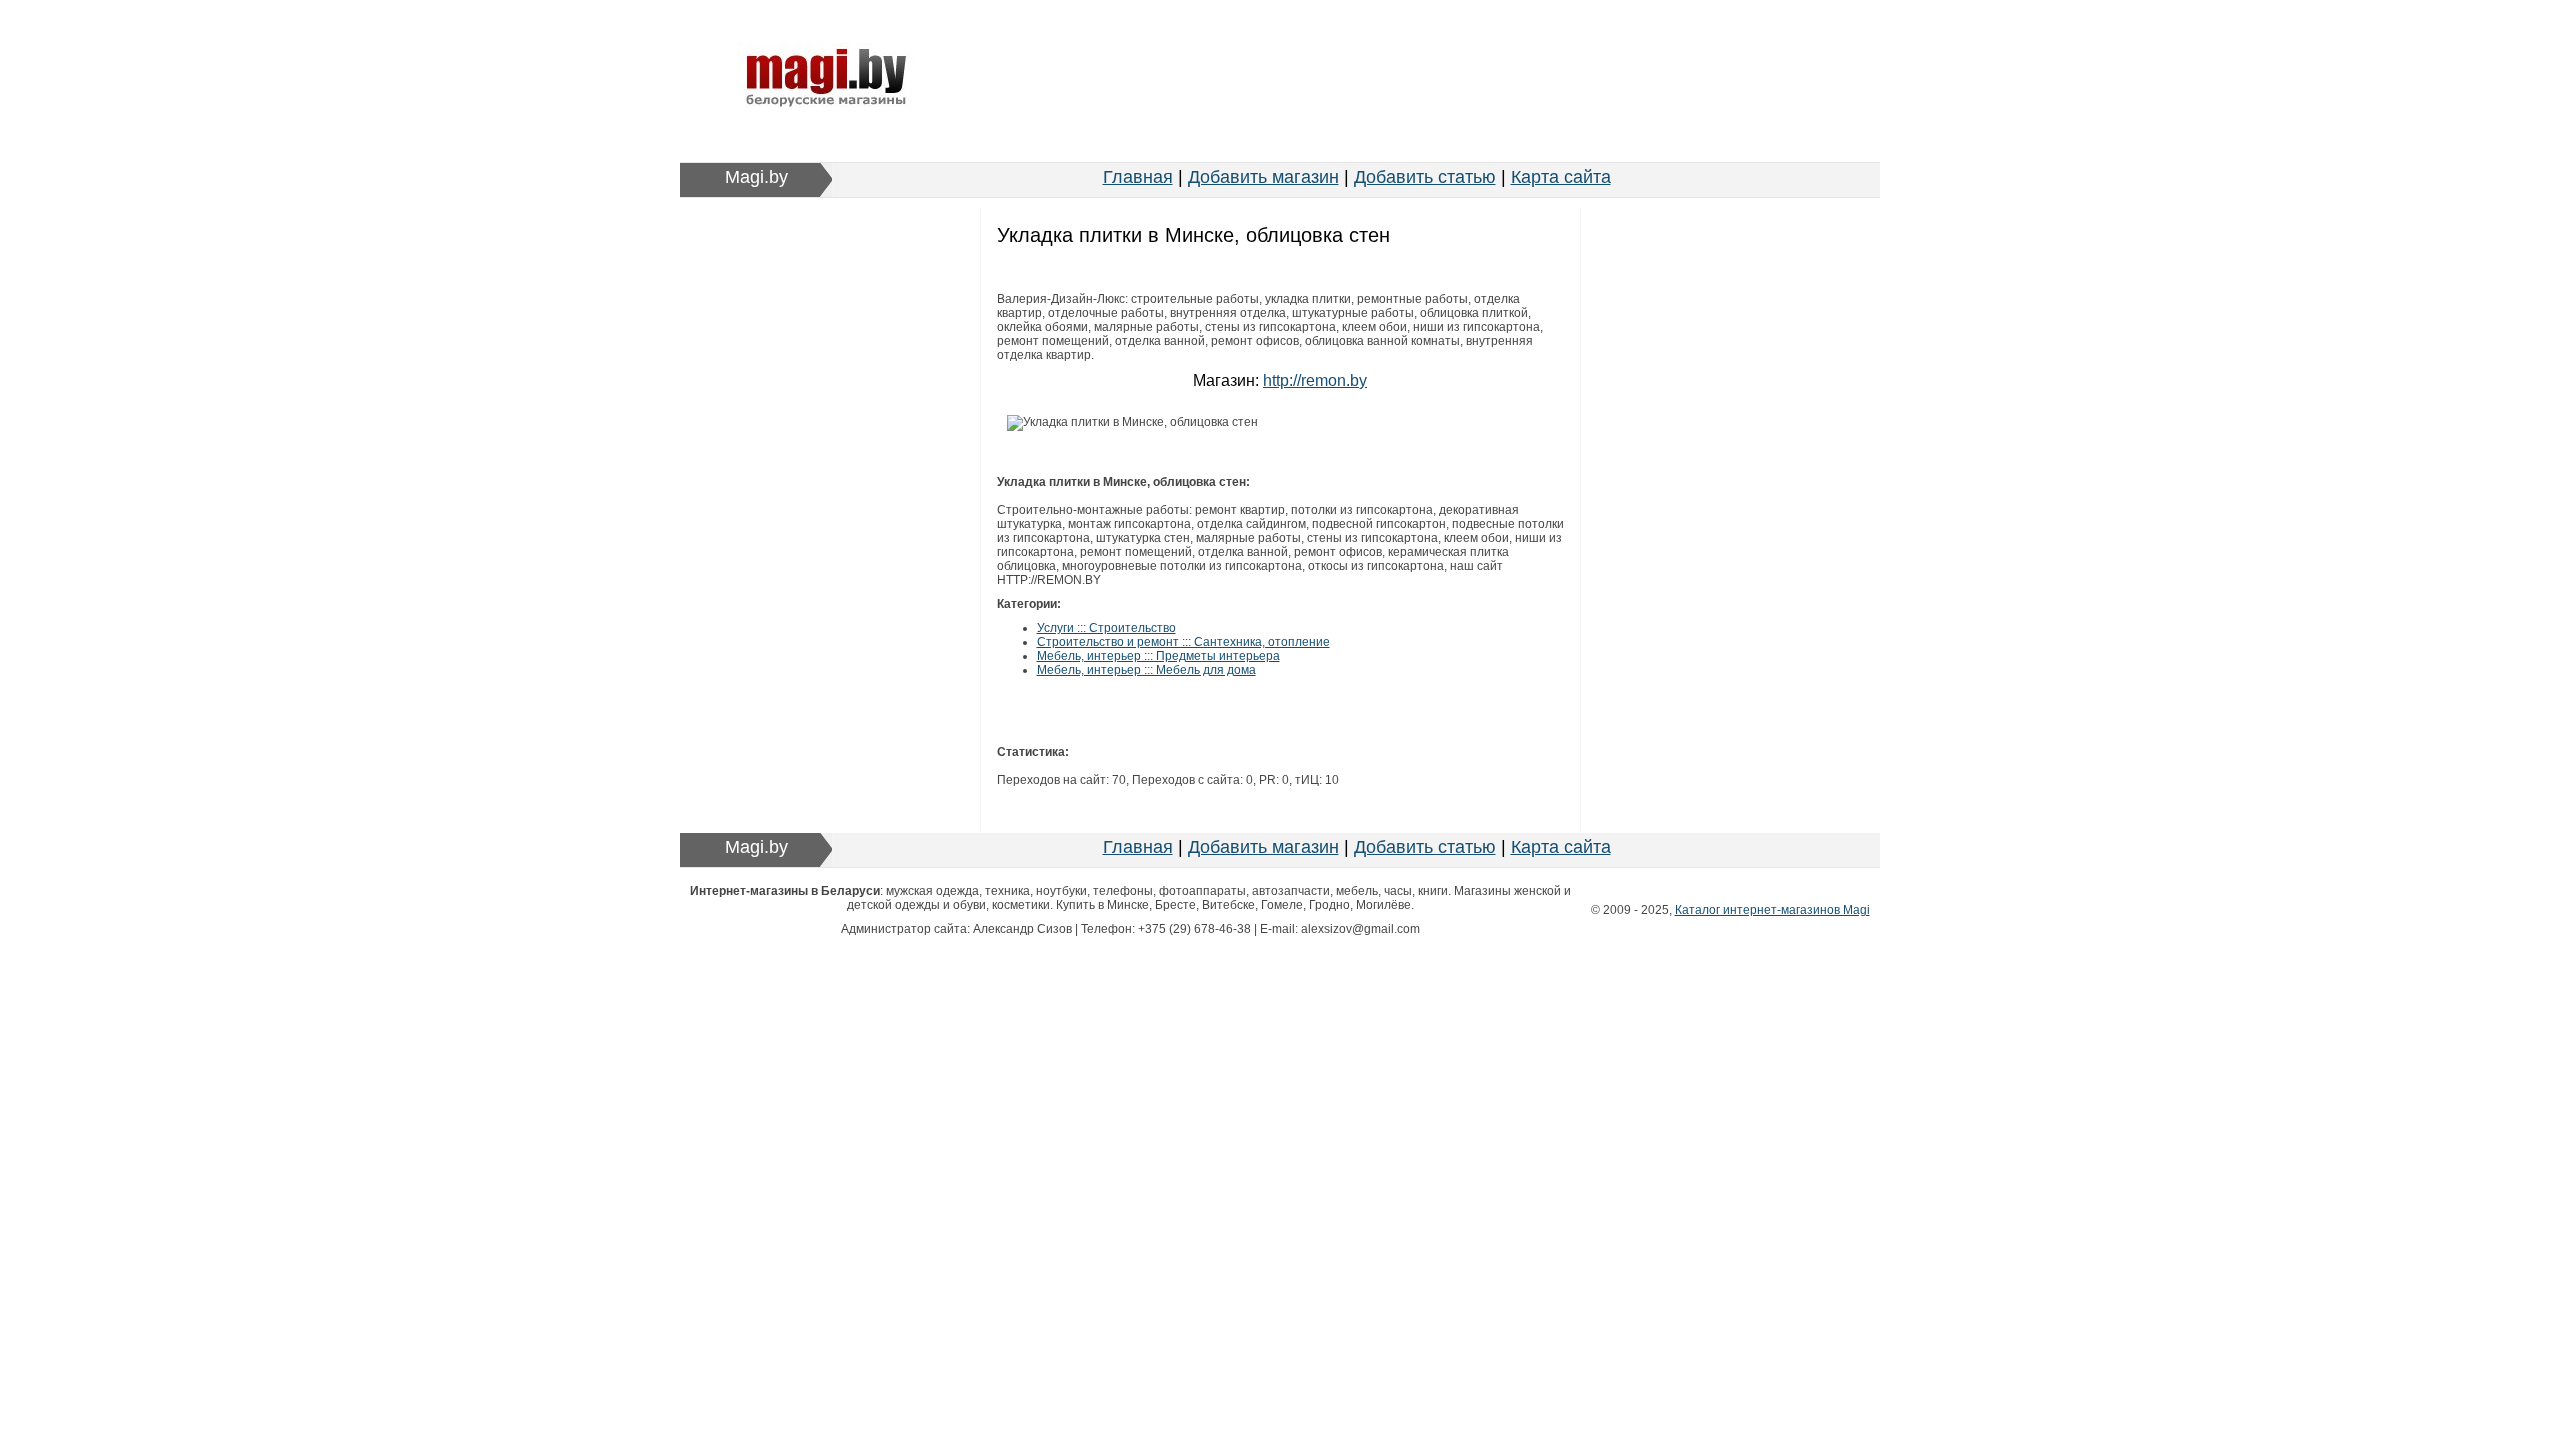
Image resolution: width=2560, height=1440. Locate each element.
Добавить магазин (1263, 177)
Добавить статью (1425, 177)
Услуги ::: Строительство (1106, 628)
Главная (1138, 177)
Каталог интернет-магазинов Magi (1772, 910)
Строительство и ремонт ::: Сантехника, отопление (1183, 642)
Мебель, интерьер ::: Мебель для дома (1146, 670)
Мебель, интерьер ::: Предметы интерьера (1158, 656)
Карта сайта (1561, 177)
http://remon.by (1315, 380)
